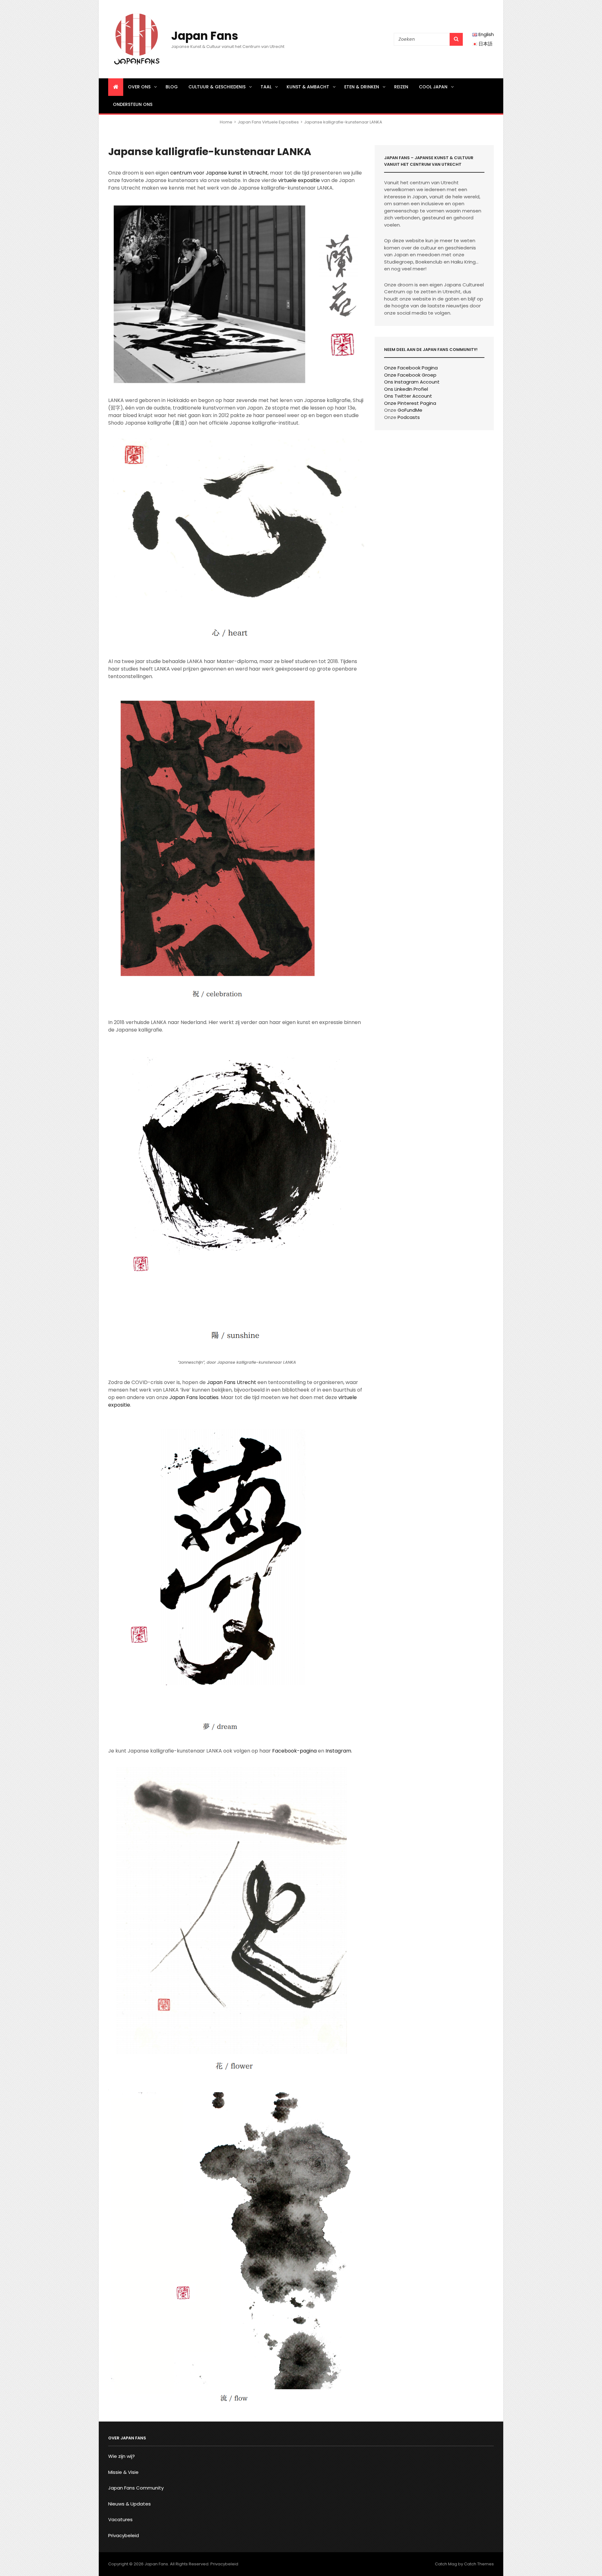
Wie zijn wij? (121, 2456)
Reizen (401, 87)
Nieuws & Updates (129, 2504)
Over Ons (139, 87)
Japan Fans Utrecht (232, 1382)
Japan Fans (205, 36)
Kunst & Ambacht (308, 87)
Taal (266, 87)
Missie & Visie (123, 2472)
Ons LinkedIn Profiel (406, 389)
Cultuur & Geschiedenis (217, 87)
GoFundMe (410, 410)
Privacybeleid (124, 2535)
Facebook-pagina (294, 1751)
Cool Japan (433, 87)
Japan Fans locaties (194, 1397)
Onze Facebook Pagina (411, 368)
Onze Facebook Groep (410, 375)
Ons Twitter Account (408, 396)
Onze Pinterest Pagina (410, 403)
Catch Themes (479, 2564)
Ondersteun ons (133, 104)
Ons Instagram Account (412, 382)
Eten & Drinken (362, 87)
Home (226, 122)
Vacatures (120, 2519)
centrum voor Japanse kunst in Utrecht (219, 173)
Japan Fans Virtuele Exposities (268, 122)
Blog (172, 87)
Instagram (338, 1751)
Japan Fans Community (136, 2488)
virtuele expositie (299, 180)
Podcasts (409, 417)
